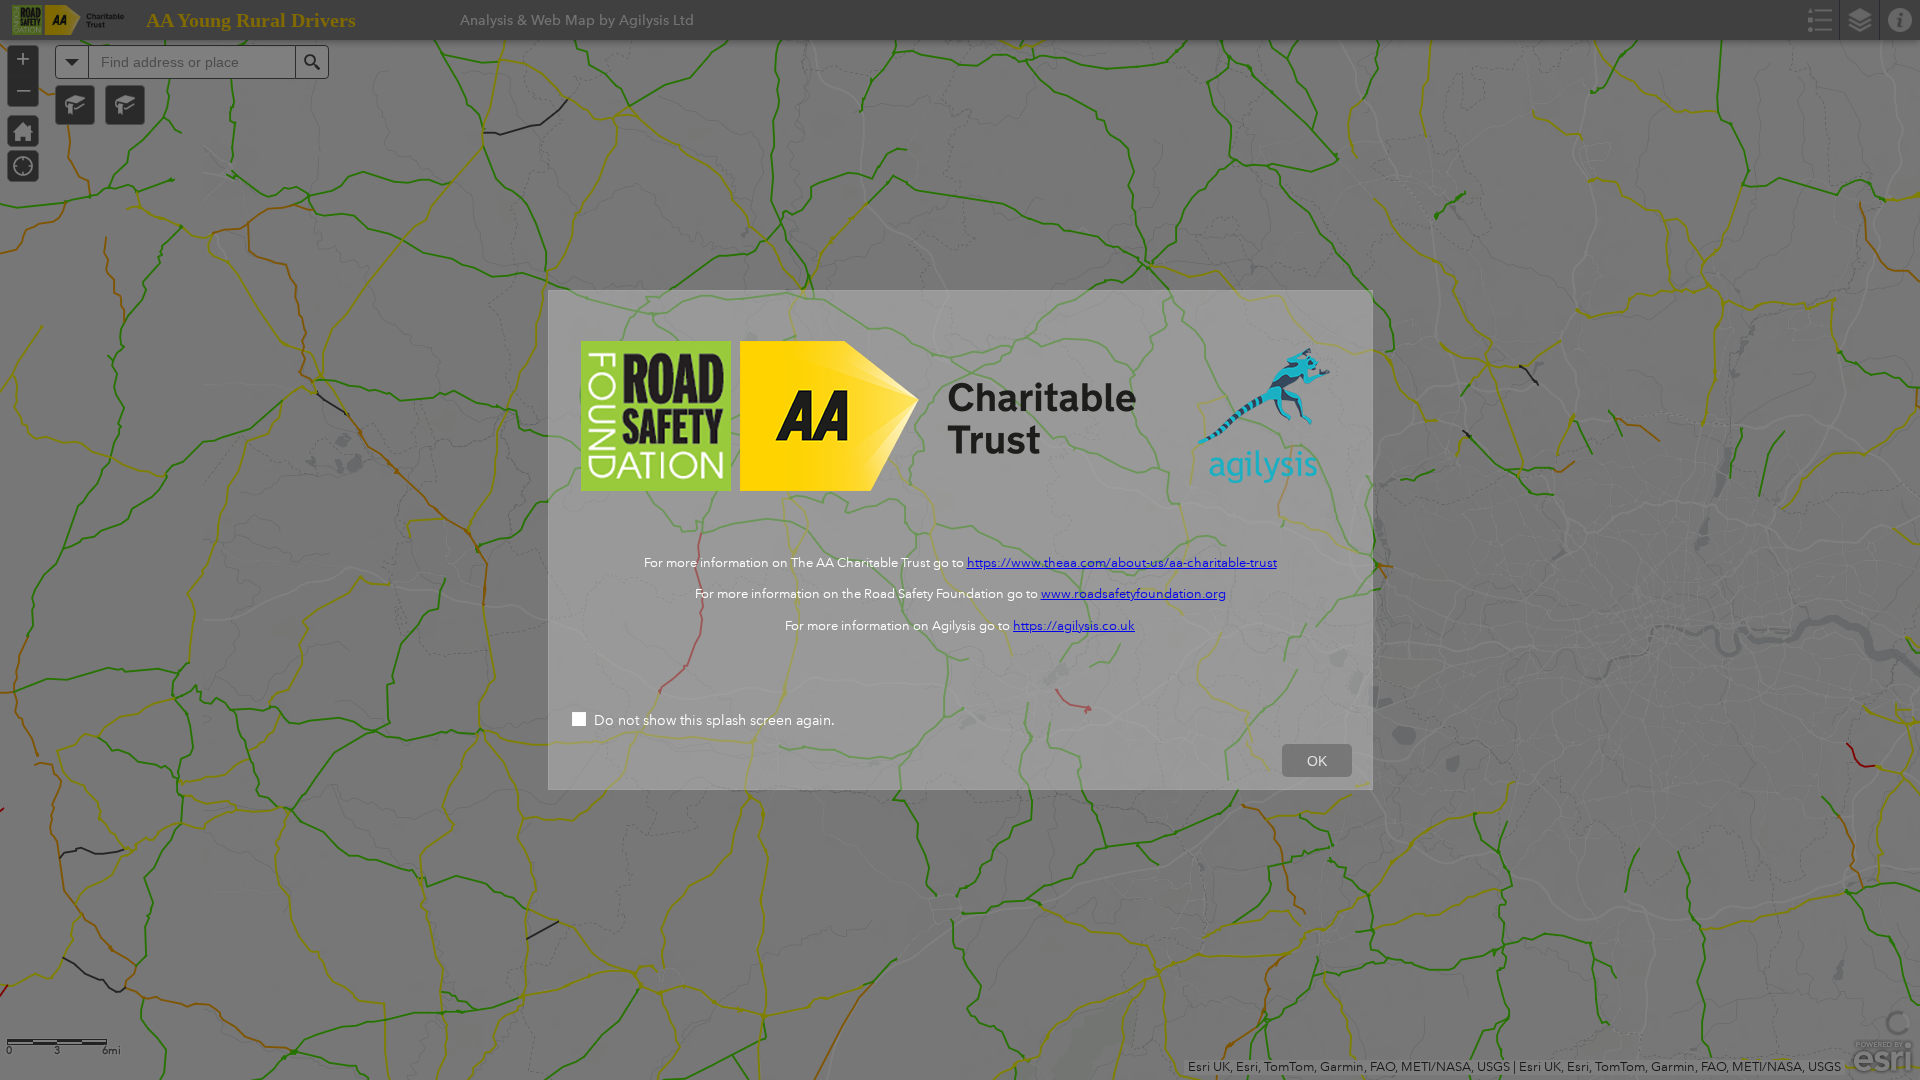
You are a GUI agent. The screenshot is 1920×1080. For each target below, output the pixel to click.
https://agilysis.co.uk (1074, 626)
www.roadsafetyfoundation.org (1133, 594)
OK (1317, 761)
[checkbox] (960, 721)
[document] (960, 495)
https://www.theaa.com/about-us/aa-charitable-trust (1122, 563)
